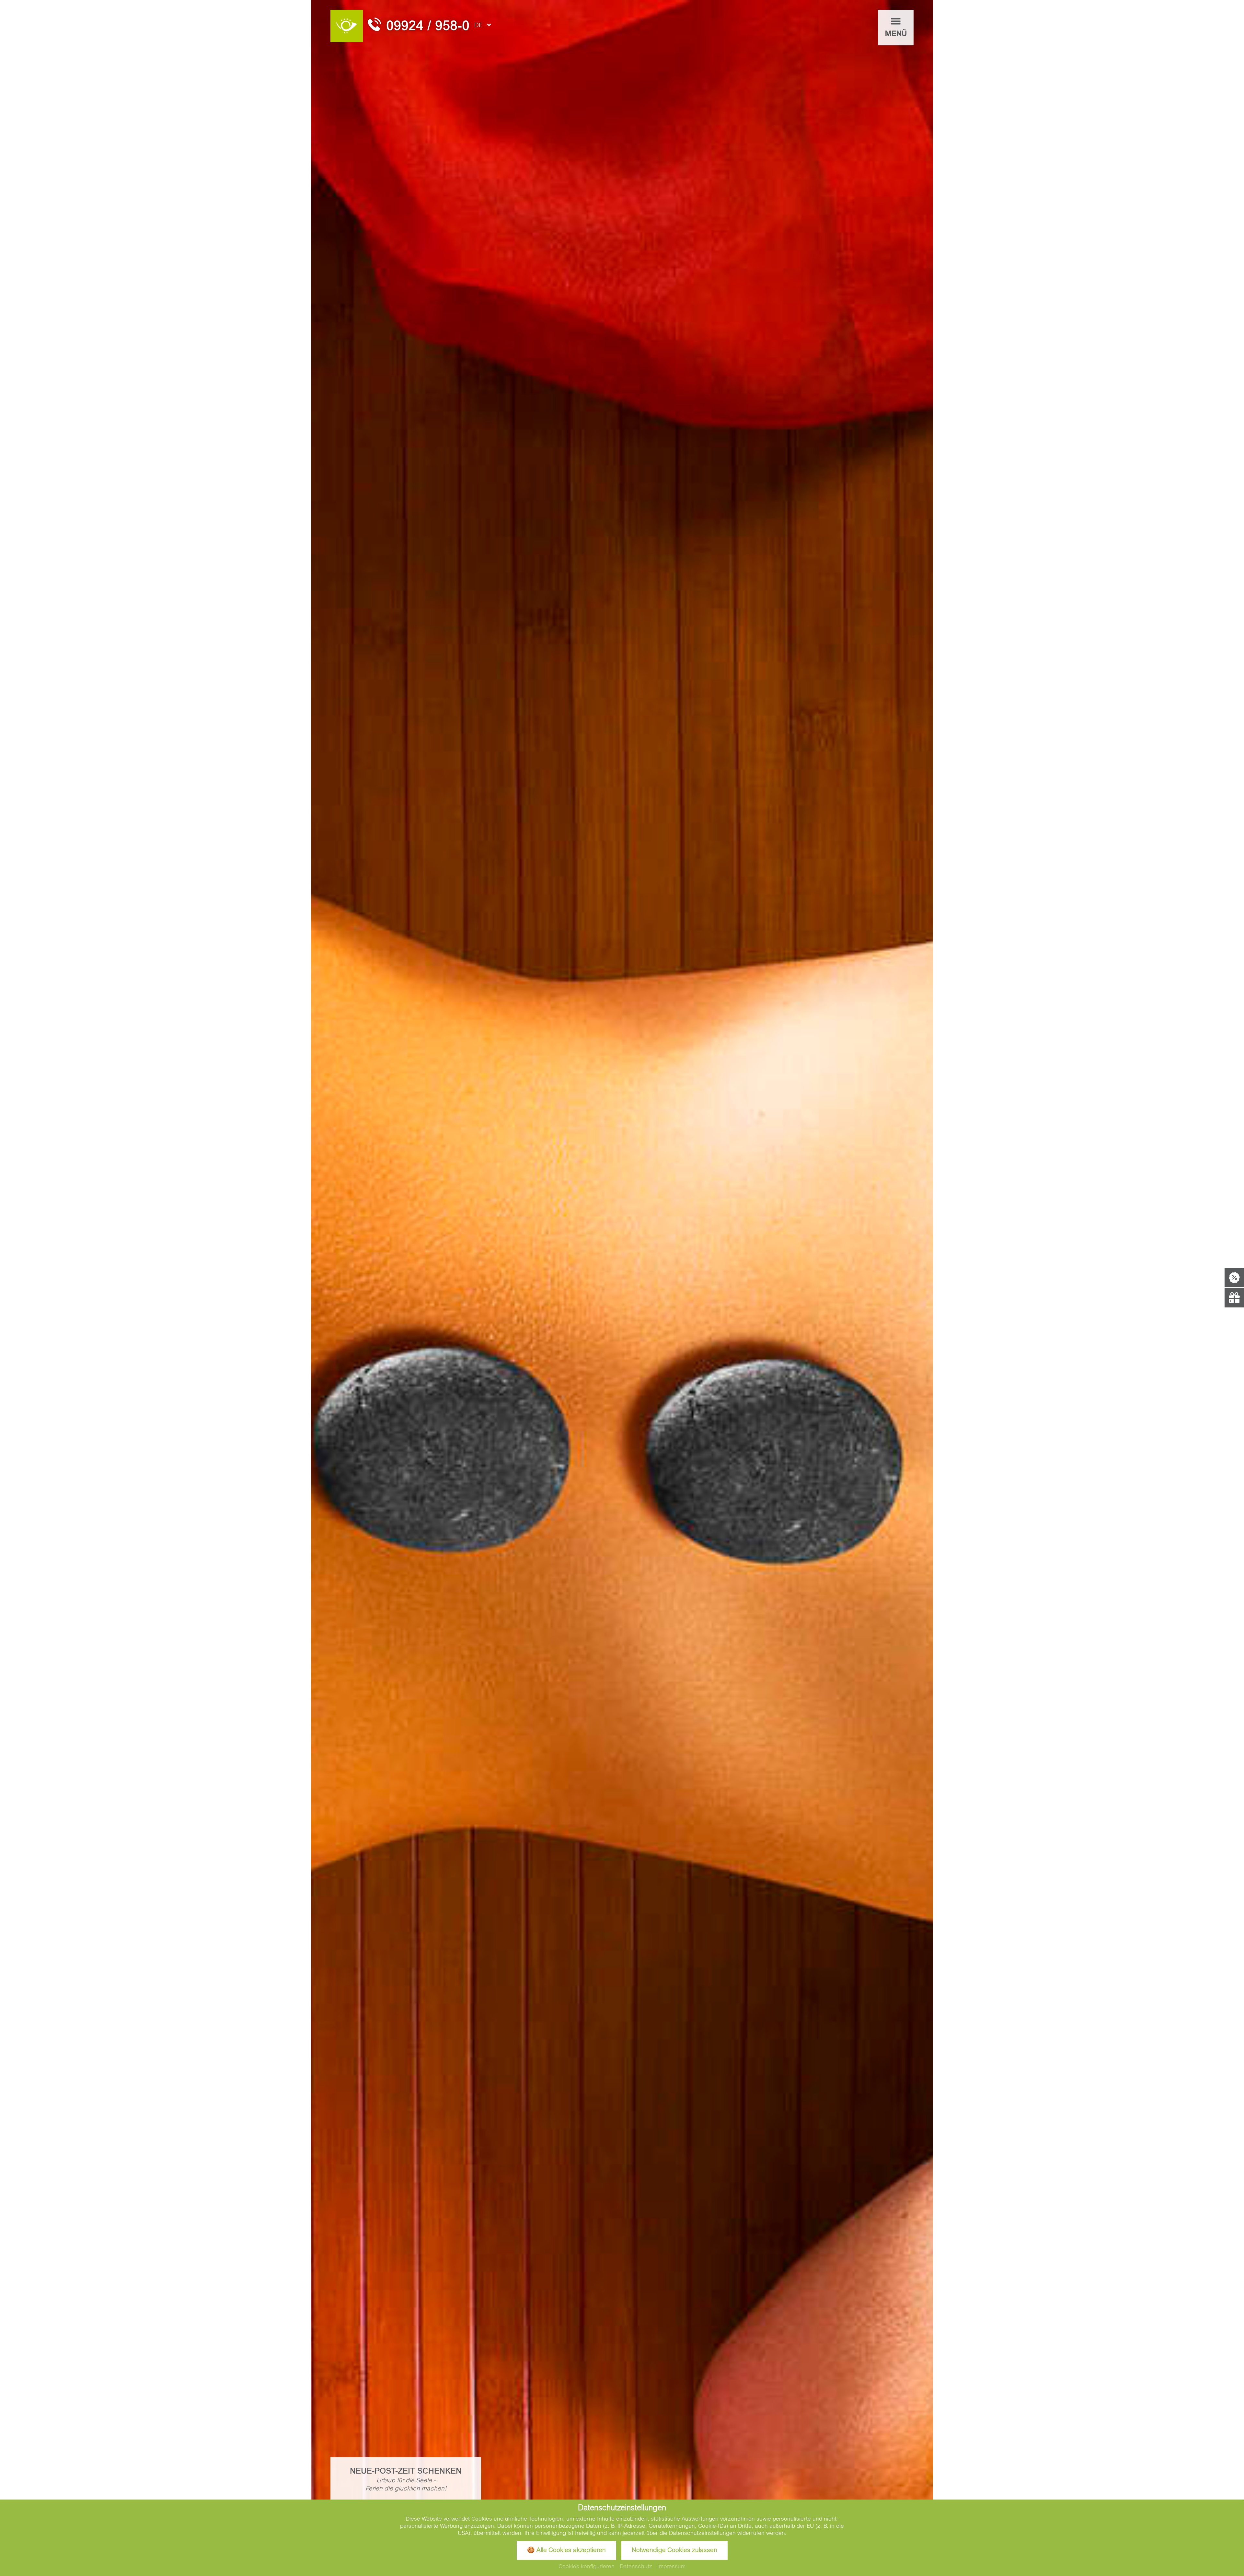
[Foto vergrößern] (622, 1288)
